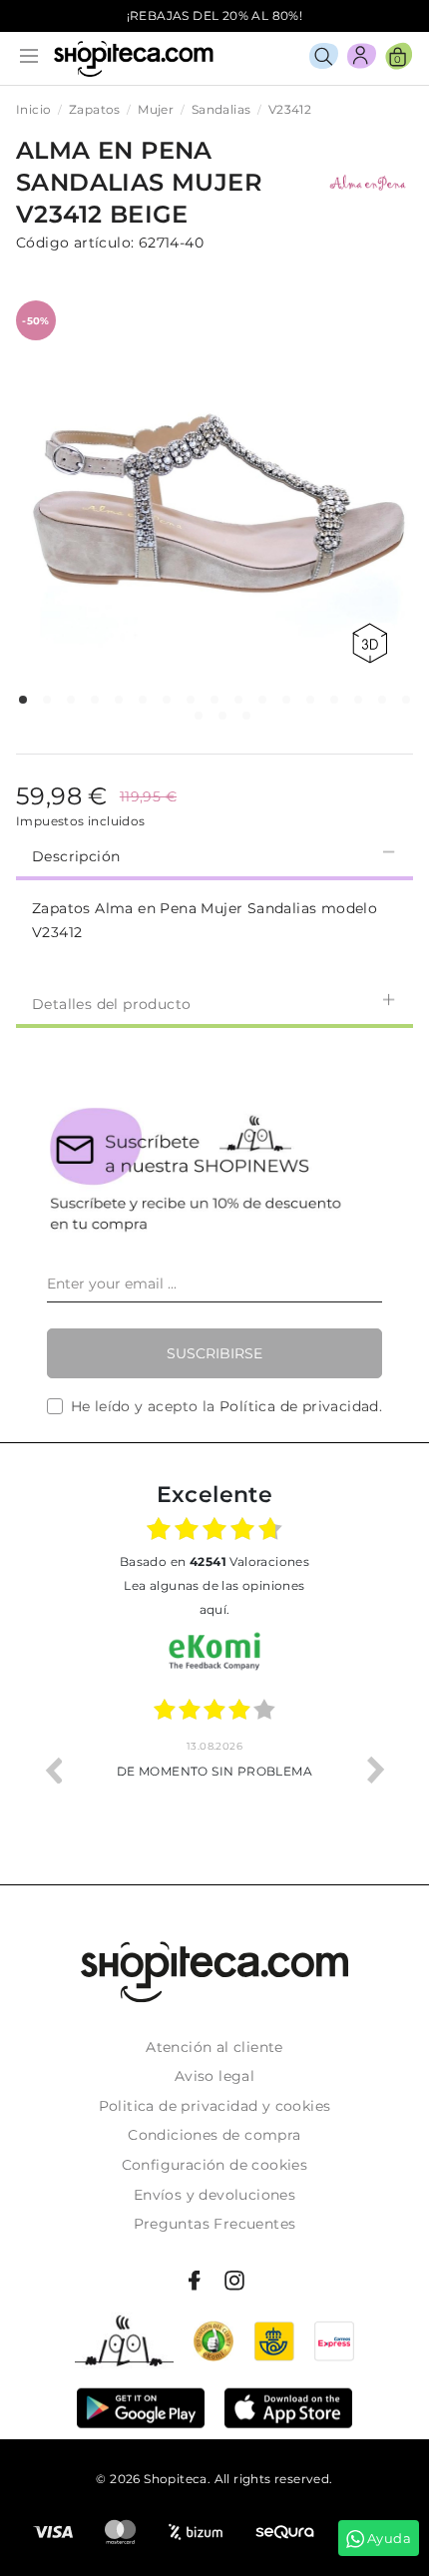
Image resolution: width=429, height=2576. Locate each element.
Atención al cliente (214, 2047)
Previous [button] (53, 1770)
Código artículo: (75, 243)
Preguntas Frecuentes (215, 2224)
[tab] (214, 854)
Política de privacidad (299, 1406)
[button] (23, 700)
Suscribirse (214, 1353)
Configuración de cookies (215, 2165)
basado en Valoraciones (214, 1561)
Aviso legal (214, 2076)
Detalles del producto (111, 1004)
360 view (373, 643)
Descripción (76, 856)
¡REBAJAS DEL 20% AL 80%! (215, 15)
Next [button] (376, 1770)
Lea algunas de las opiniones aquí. (214, 1597)
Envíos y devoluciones (214, 2195)
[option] (214, 1770)
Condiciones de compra (214, 2135)
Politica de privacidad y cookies (215, 2106)
